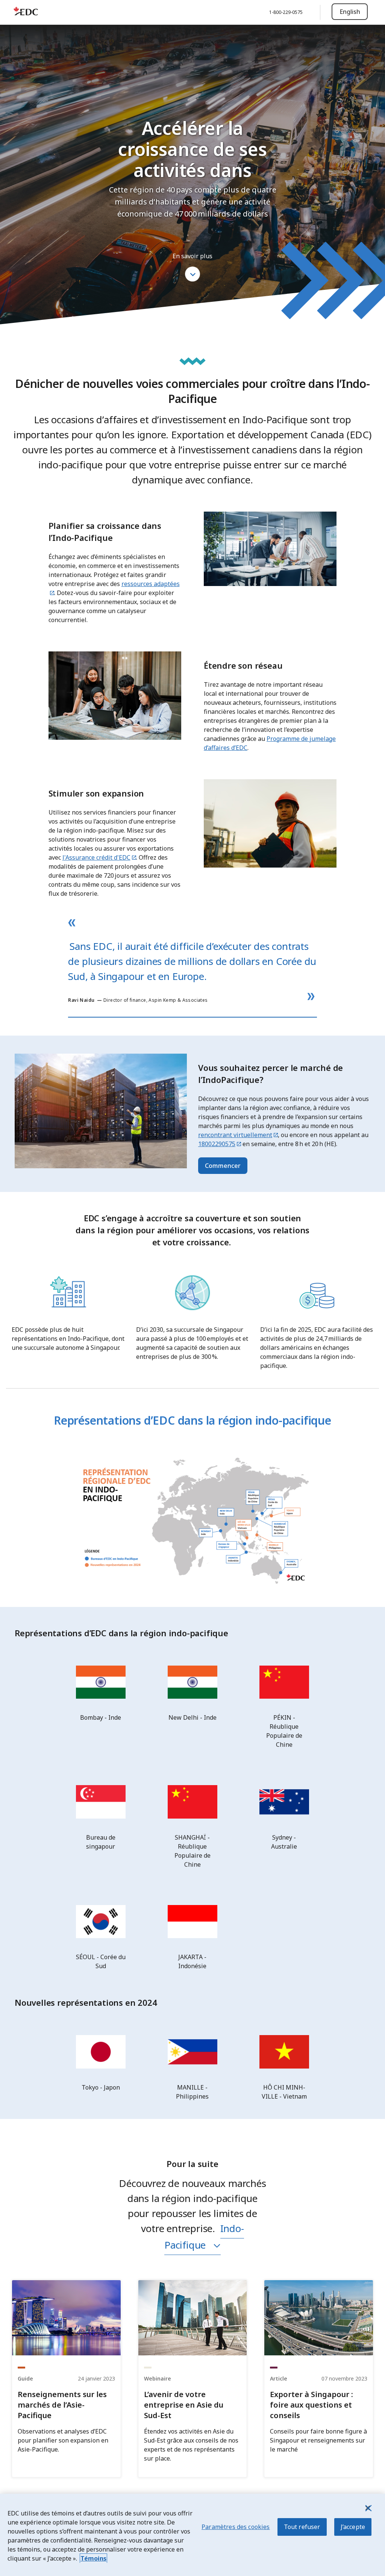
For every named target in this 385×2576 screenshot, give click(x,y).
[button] (192, 274)
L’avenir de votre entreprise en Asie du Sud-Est (184, 2405)
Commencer (223, 1166)
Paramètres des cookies (236, 2527)
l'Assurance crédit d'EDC (96, 857)
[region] (192, 2535)
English (350, 12)
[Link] (66, 2318)
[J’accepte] (368, 2508)
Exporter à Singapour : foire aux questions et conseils (311, 2405)
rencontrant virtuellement (235, 1135)
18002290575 (217, 1144)
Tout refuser (302, 2527)
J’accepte (353, 2527)
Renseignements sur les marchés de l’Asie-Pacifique (62, 2405)
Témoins (93, 2558)
